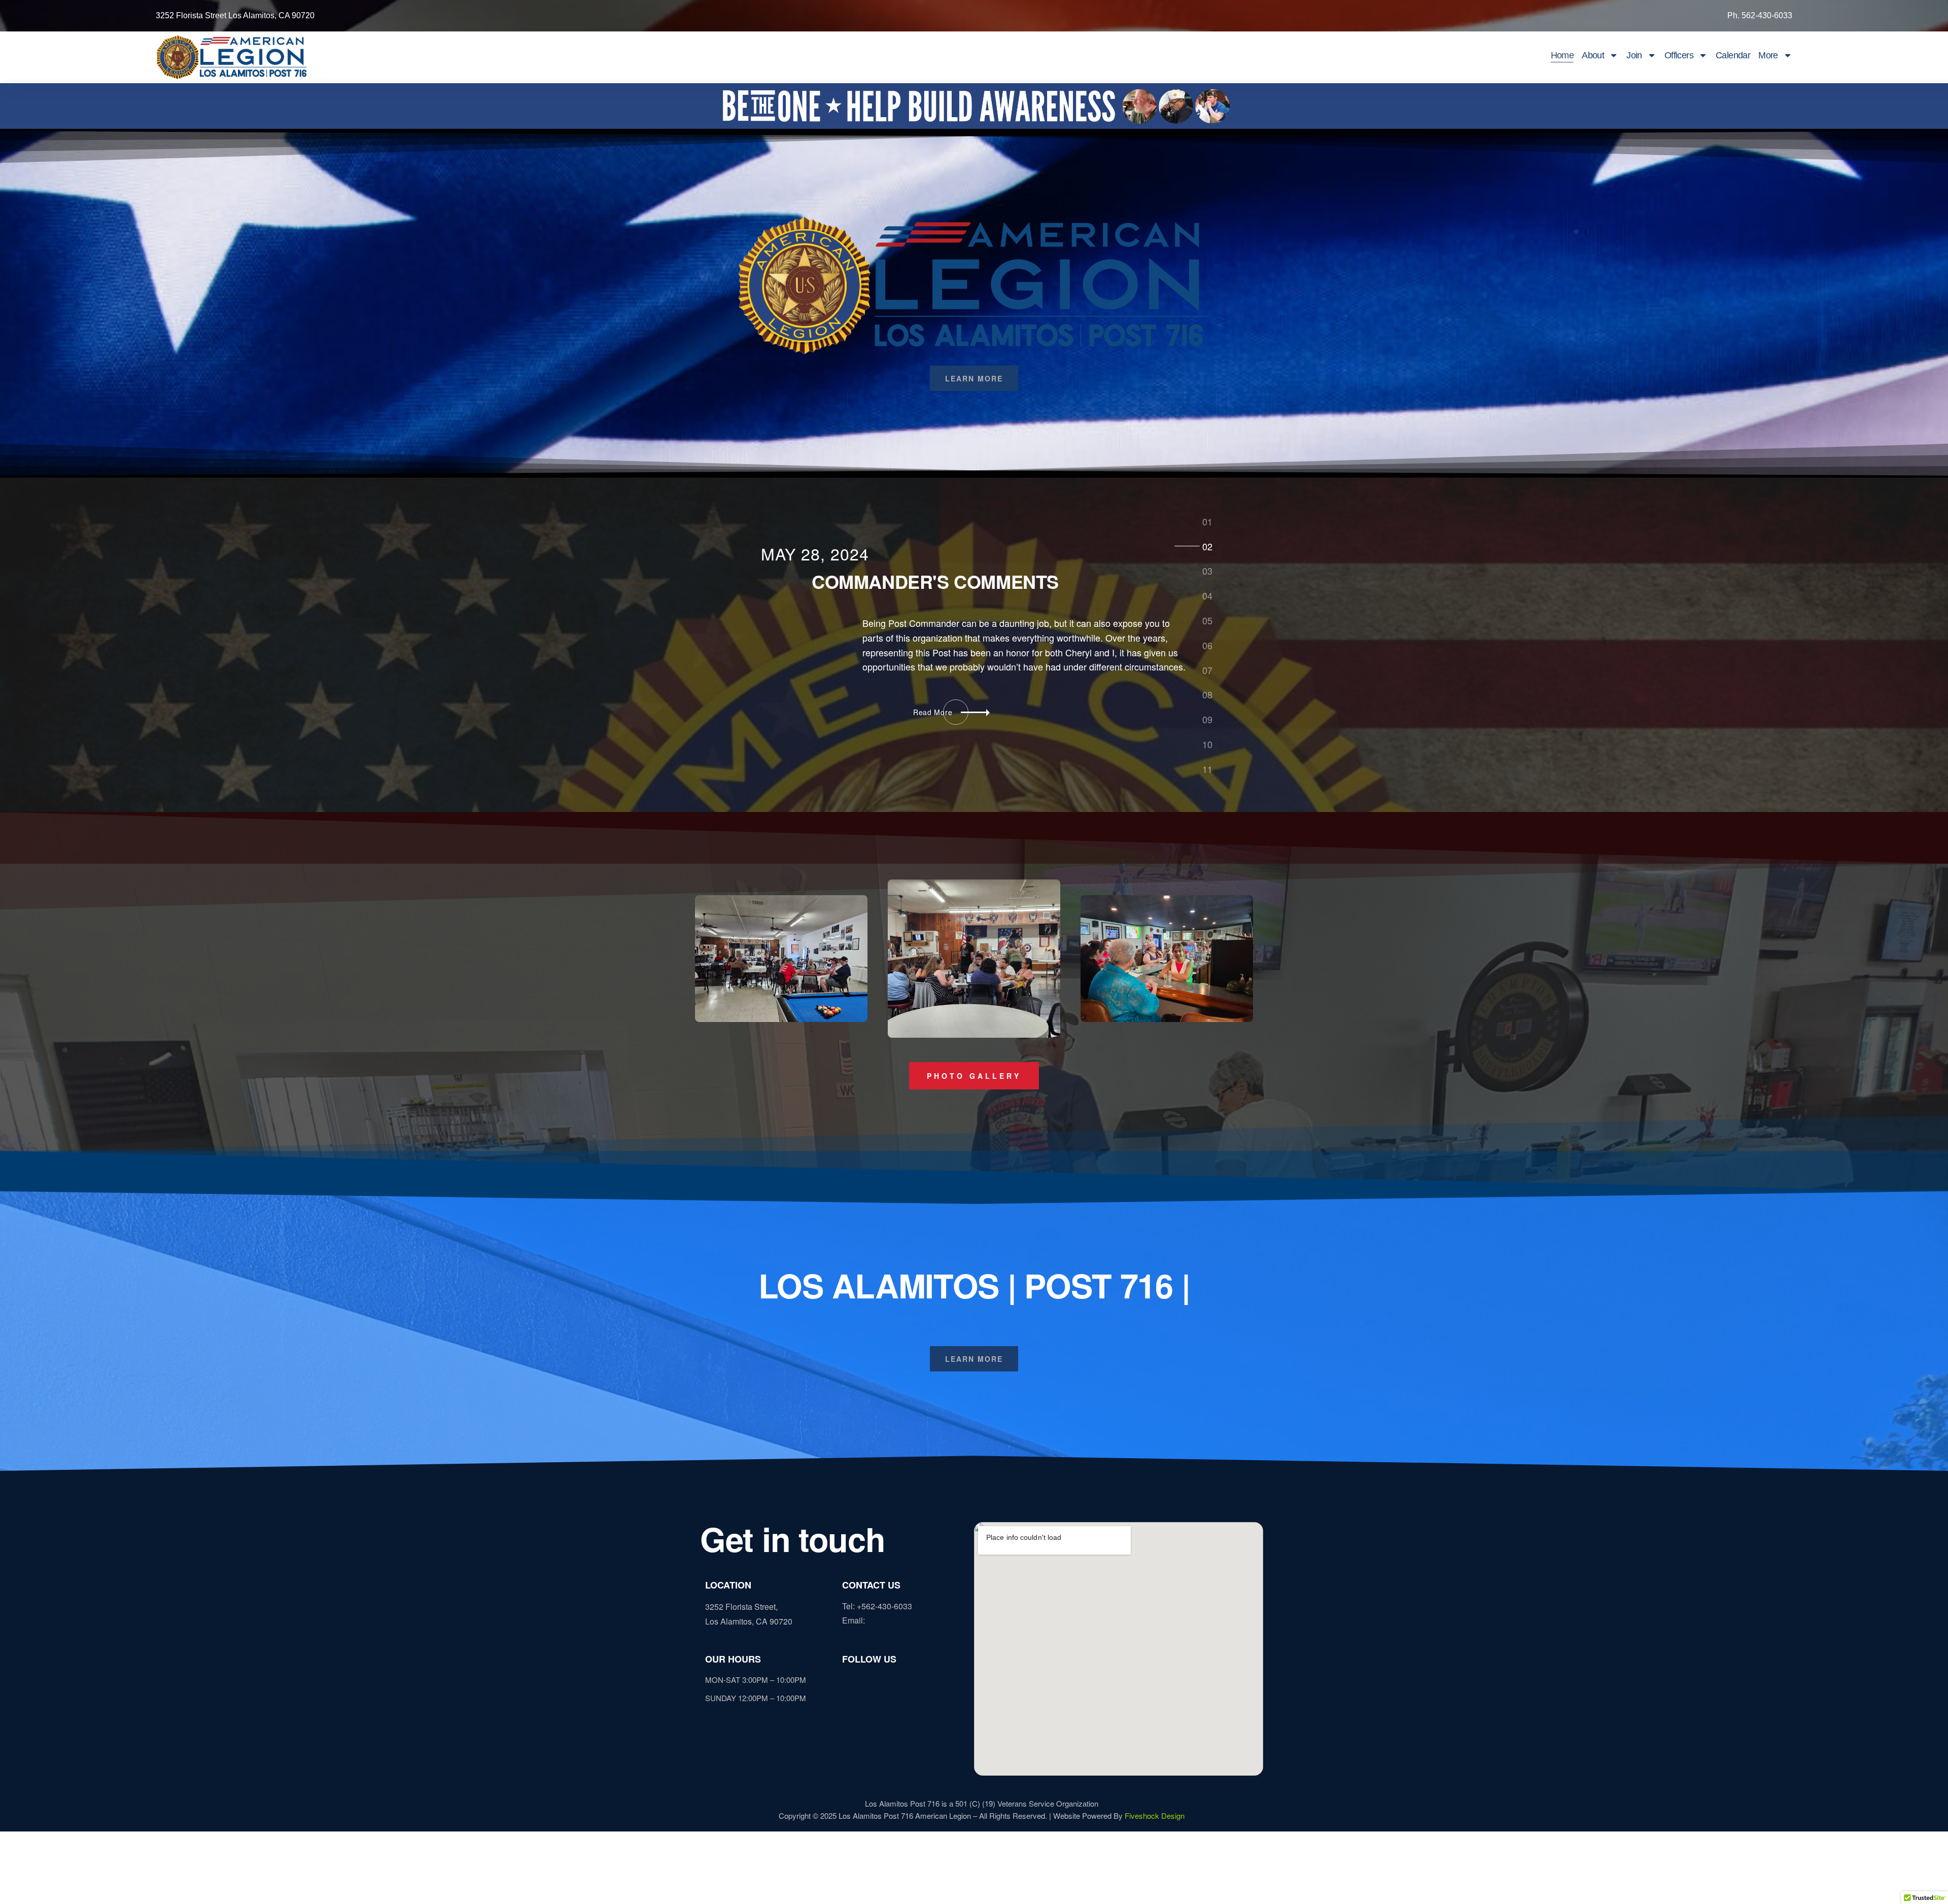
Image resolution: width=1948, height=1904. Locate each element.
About (1593, 55)
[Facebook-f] (850, 1681)
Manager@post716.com (910, 1620)
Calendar (1733, 55)
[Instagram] (867, 1681)
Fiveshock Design (1155, 1815)
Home (1562, 55)
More (1768, 55)
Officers (1679, 55)
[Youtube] (903, 1681)
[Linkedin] (885, 1681)
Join (1634, 55)
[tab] (1207, 521)
